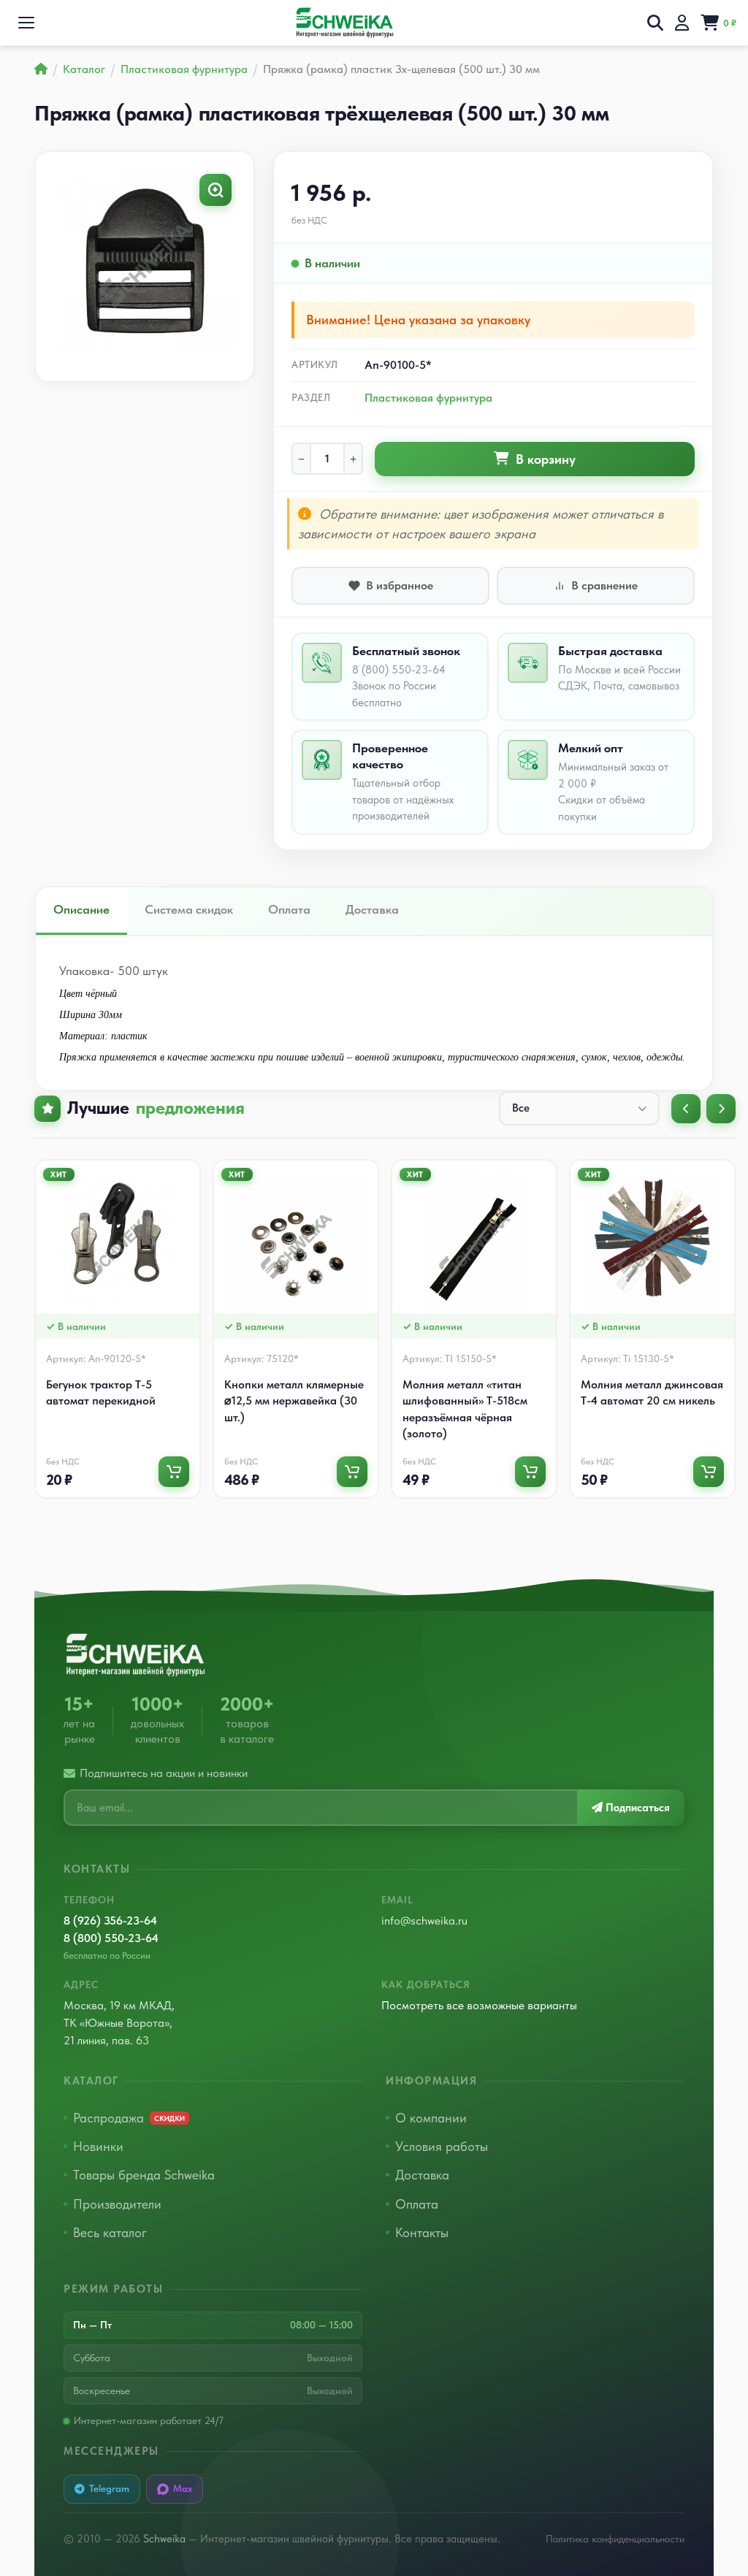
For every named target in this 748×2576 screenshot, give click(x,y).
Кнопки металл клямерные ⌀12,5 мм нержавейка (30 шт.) (294, 1401)
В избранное (400, 585)
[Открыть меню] (26, 23)
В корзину (546, 459)
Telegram (109, 2488)
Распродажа (129, 2118)
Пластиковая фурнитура (428, 398)
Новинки (98, 2146)
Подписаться (636, 1808)
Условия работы (442, 2146)
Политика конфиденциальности (615, 2539)
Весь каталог (110, 2232)
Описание (81, 909)
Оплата (289, 909)
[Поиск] (655, 23)
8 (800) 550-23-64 (111, 1938)
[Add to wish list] (192, 1175)
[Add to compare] (192, 1198)
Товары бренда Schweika (144, 2175)
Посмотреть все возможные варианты (479, 2005)
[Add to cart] (174, 1472)
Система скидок (189, 909)
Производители (117, 2204)
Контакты (422, 2232)
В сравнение (604, 585)
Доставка (372, 909)
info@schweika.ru (424, 1920)
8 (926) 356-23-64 (110, 1920)
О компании (431, 2118)
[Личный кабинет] (682, 23)
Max (183, 2488)
